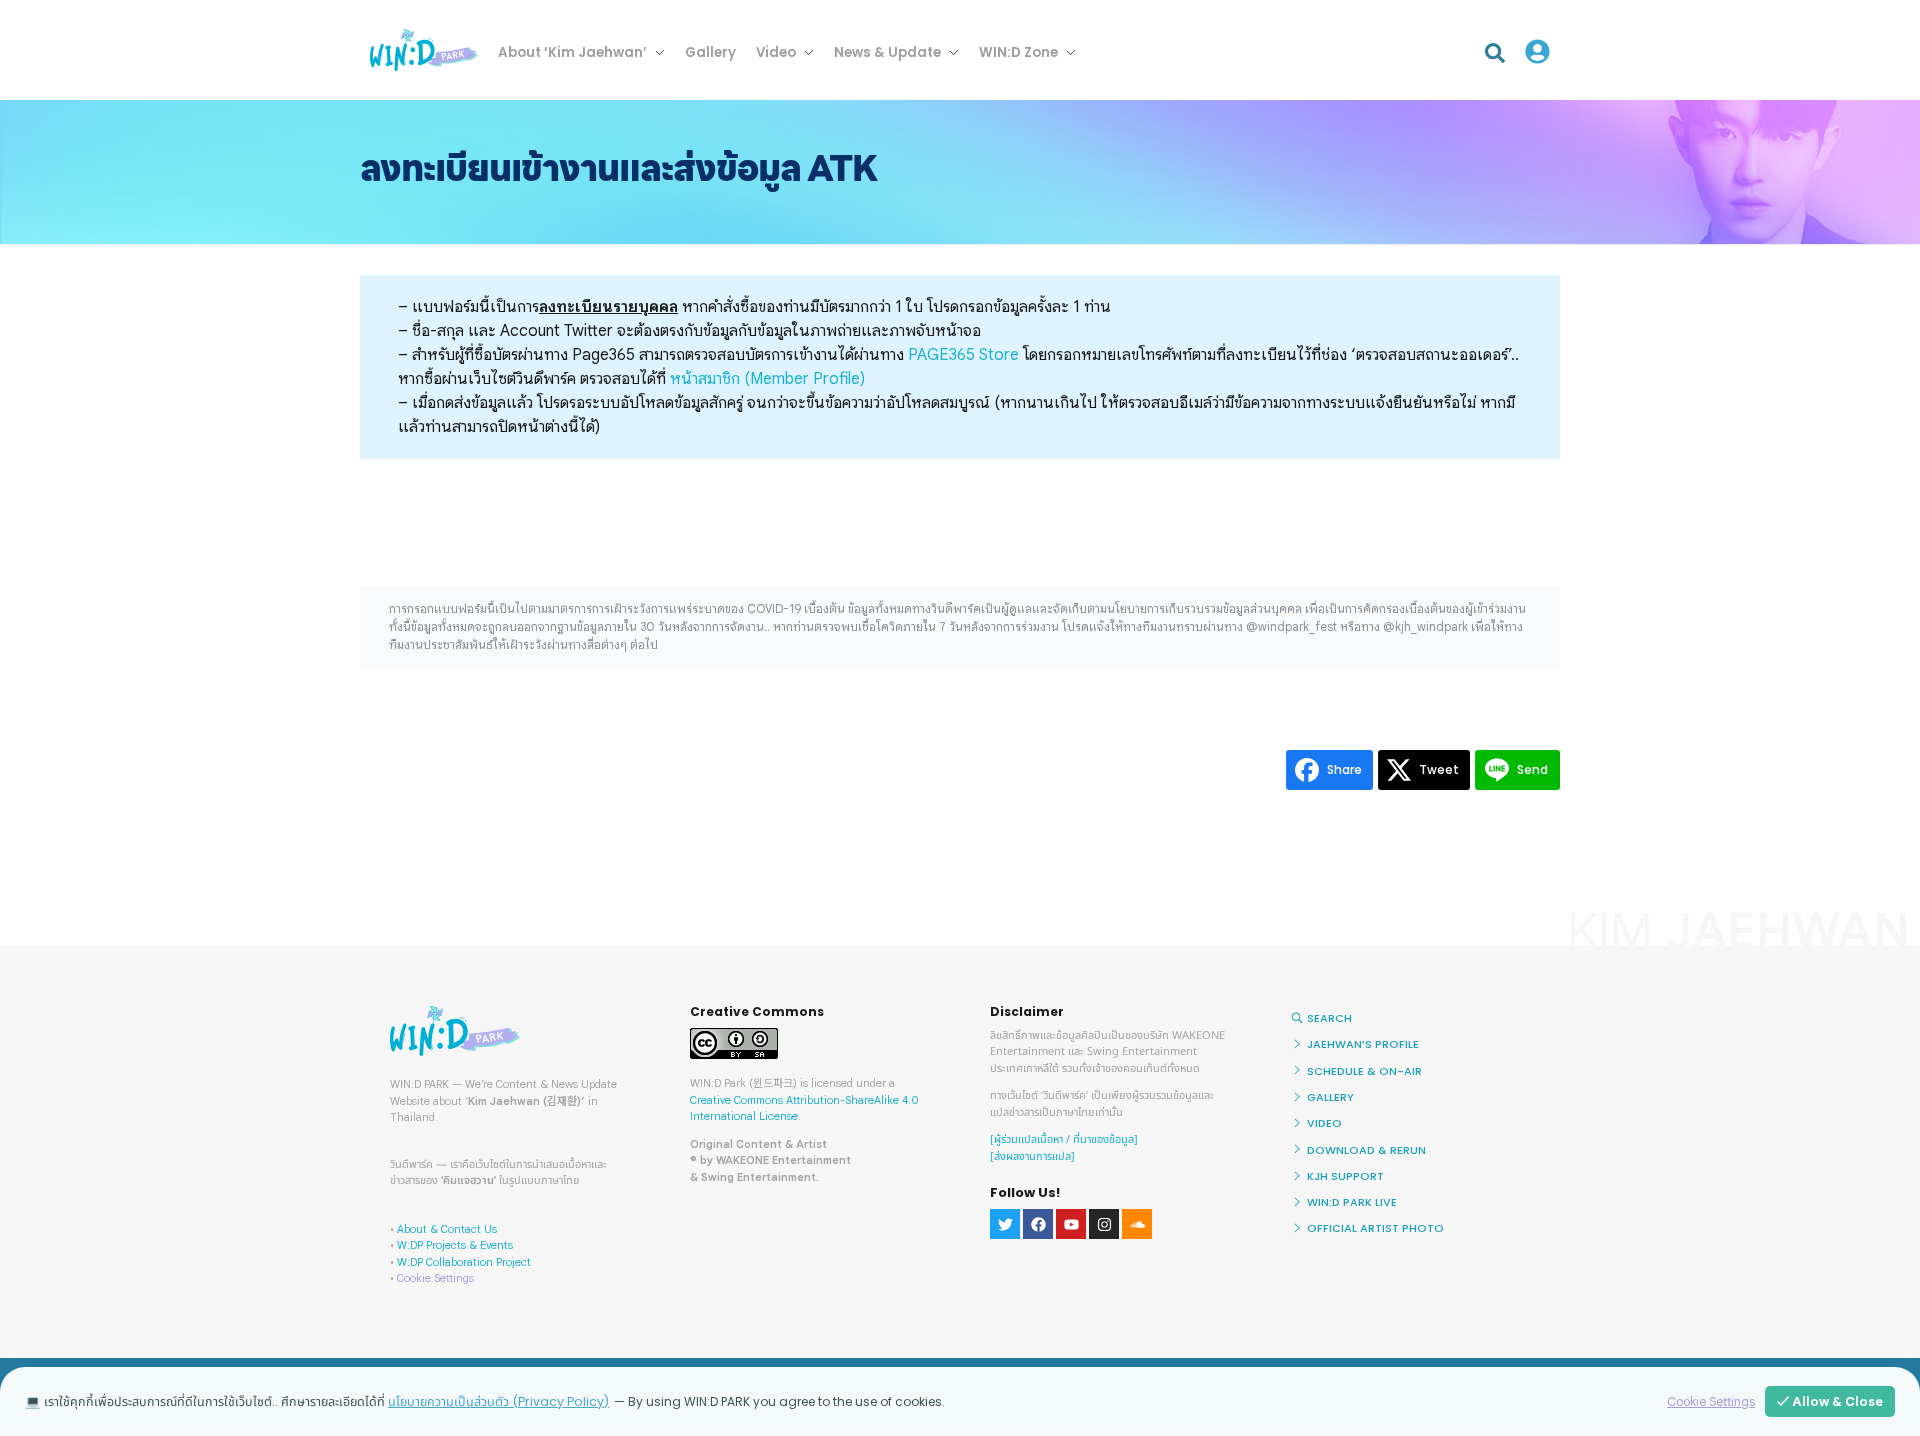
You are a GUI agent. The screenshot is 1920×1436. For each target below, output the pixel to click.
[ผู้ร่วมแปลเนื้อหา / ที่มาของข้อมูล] (1064, 1139)
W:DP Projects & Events (455, 1245)
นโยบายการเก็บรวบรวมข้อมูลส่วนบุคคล (1204, 608)
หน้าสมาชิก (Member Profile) (767, 379)
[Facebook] (1038, 1224)
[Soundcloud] (1137, 1224)
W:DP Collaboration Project (464, 1262)
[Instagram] (1104, 1224)
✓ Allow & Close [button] (1830, 1401)
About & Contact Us (447, 1229)
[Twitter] (1005, 1224)
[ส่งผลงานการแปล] (1032, 1156)
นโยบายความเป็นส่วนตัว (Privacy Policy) (498, 1401)
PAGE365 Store (963, 355)
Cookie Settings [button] (435, 1278)
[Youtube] (1071, 1224)
